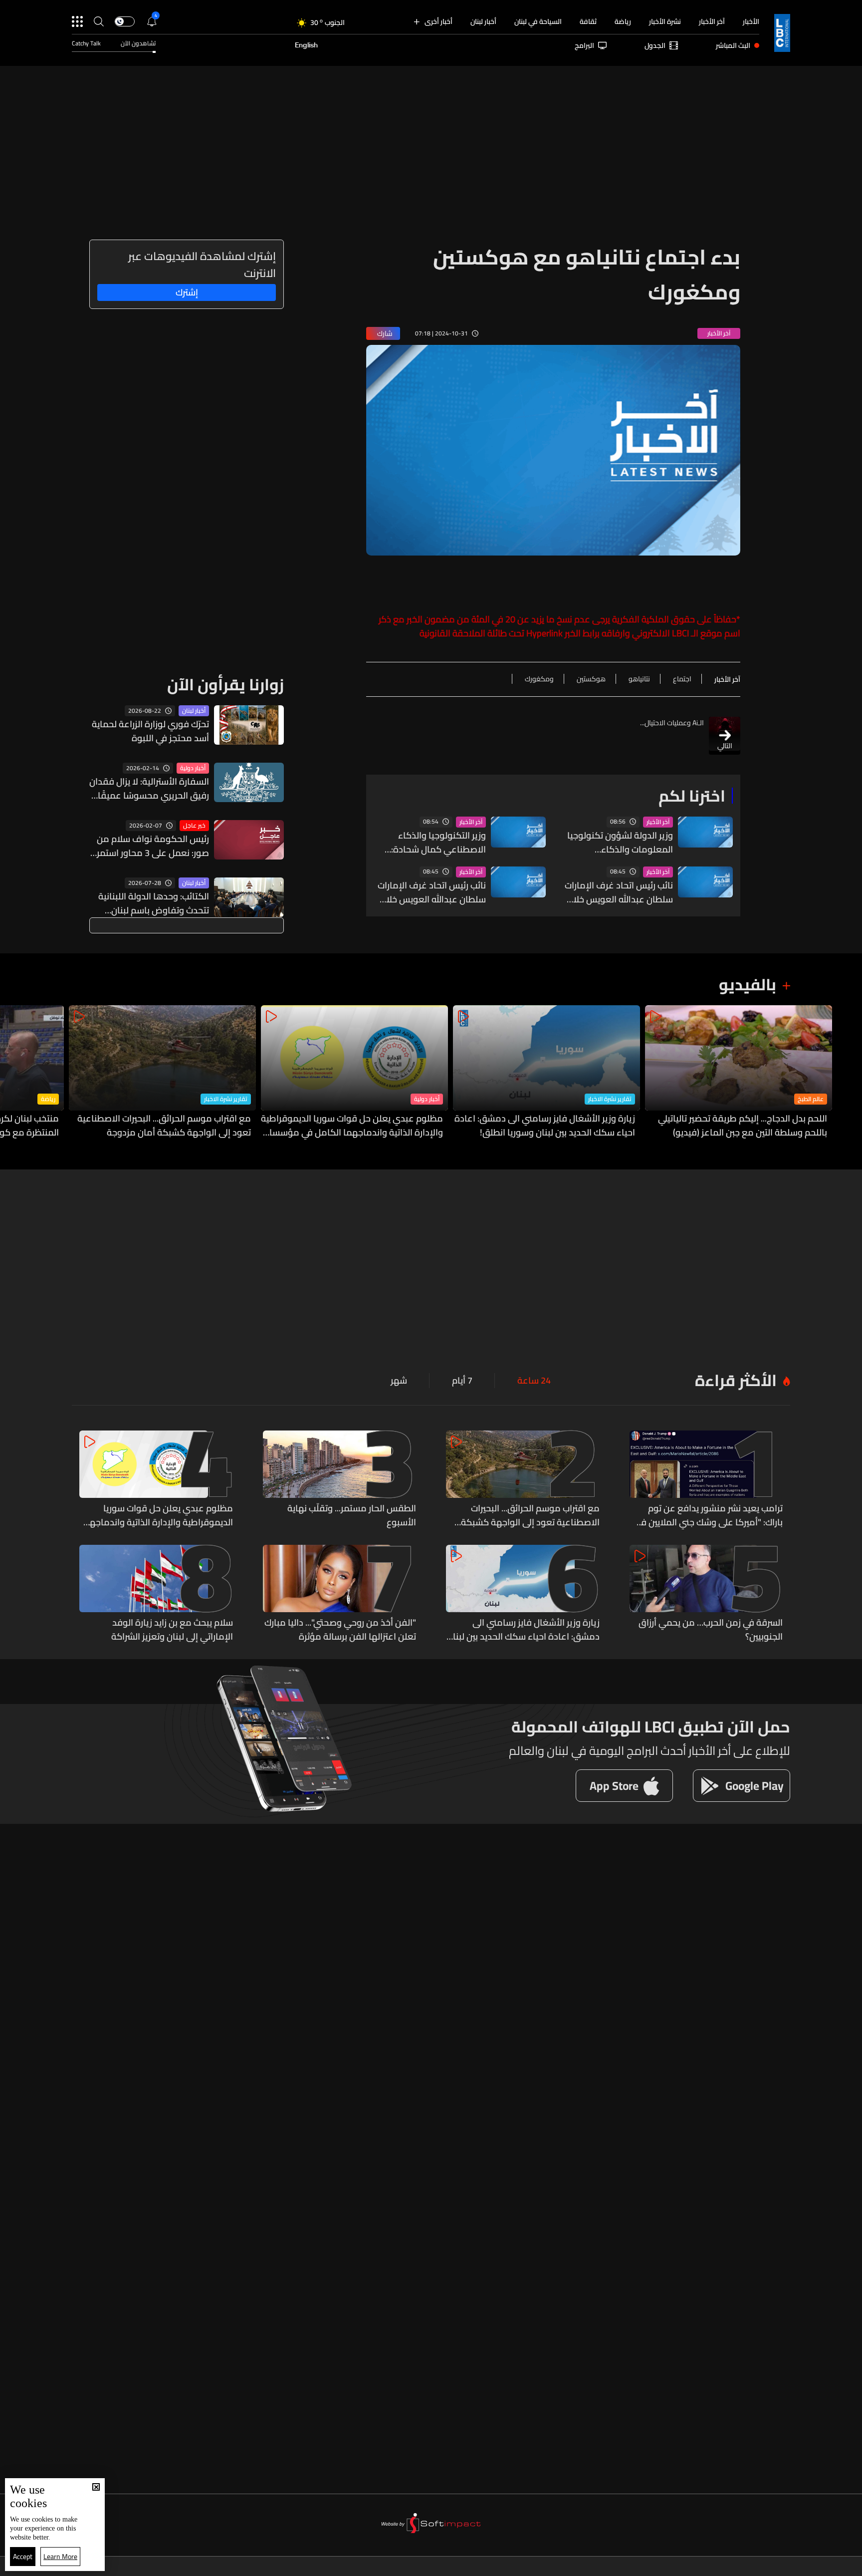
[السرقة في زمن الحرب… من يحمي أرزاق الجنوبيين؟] (706, 1594)
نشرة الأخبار (665, 21)
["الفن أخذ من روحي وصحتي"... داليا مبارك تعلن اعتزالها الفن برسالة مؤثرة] (340, 1594)
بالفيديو (748, 984)
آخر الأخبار (712, 21)
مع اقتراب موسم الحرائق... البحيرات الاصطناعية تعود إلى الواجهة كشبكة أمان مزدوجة (164, 1126)
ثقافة (588, 21)
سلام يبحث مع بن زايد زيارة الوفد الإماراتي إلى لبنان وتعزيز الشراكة (172, 1630)
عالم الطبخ (811, 1099)
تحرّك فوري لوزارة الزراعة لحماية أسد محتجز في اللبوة (150, 731)
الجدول (655, 45)
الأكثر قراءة (736, 1380)
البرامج (584, 45)
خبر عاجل (194, 826)
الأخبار (751, 21)
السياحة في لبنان (538, 21)
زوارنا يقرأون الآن (225, 684)
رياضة (623, 21)
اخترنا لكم (692, 796)
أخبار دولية (193, 768)
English (306, 45)
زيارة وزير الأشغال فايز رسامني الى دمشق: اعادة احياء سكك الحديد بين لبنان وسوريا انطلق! (545, 1126)
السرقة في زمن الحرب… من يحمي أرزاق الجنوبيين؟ (711, 1630)
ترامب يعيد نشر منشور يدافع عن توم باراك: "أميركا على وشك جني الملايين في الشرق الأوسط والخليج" (709, 1515)
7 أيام (462, 1381)
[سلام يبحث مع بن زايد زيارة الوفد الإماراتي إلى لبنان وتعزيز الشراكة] (156, 1594)
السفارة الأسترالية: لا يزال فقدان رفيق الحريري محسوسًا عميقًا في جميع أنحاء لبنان (149, 789)
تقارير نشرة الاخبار (610, 1099)
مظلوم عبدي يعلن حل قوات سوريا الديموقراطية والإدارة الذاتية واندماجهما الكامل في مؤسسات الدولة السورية (352, 1126)
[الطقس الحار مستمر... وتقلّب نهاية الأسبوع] (340, 1480)
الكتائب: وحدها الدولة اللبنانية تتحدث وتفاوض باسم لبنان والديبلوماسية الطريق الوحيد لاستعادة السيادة (154, 903)
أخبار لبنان (483, 21)
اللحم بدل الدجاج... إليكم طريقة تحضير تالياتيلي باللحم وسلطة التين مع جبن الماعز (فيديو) (743, 1126)
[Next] (12, 1072)
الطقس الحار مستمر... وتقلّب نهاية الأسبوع (352, 1515)
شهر (399, 1381)
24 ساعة (534, 1381)
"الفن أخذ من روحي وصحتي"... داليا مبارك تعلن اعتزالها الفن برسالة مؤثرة (340, 1630)
